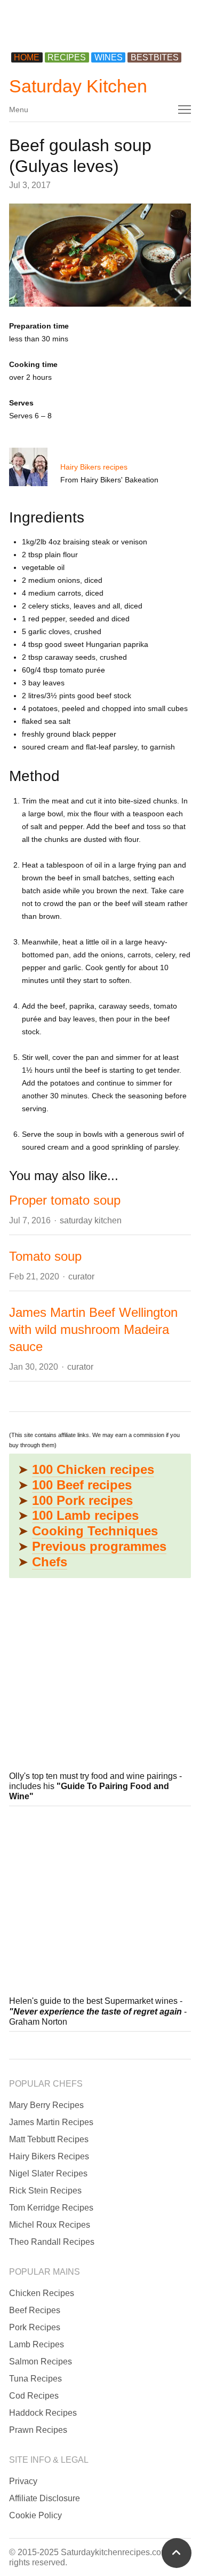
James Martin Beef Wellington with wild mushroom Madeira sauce (93, 1329)
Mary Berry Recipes (46, 2105)
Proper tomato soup (65, 1200)
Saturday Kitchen (78, 86)
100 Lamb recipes (85, 1515)
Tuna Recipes (35, 2379)
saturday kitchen (91, 1220)
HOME (27, 57)
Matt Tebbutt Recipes (49, 2139)
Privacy (23, 2481)
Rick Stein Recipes (45, 2191)
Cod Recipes (34, 2396)
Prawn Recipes (38, 2430)
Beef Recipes (35, 2310)
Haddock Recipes (43, 2413)
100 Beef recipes (82, 1485)
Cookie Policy (35, 2515)
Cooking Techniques (95, 1531)
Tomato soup (45, 1256)
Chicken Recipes (42, 2293)
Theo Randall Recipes (52, 2242)
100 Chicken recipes (93, 1469)
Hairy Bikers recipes (94, 467)
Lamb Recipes (37, 2344)
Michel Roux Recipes (50, 2225)
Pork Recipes (35, 2327)
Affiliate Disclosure (45, 2498)
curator (81, 1277)
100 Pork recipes (82, 1500)
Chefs (50, 1562)
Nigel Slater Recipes (48, 2173)
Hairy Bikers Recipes (49, 2156)
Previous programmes (99, 1546)
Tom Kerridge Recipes (51, 2208)
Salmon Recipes (41, 2362)
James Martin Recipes (51, 2122)
